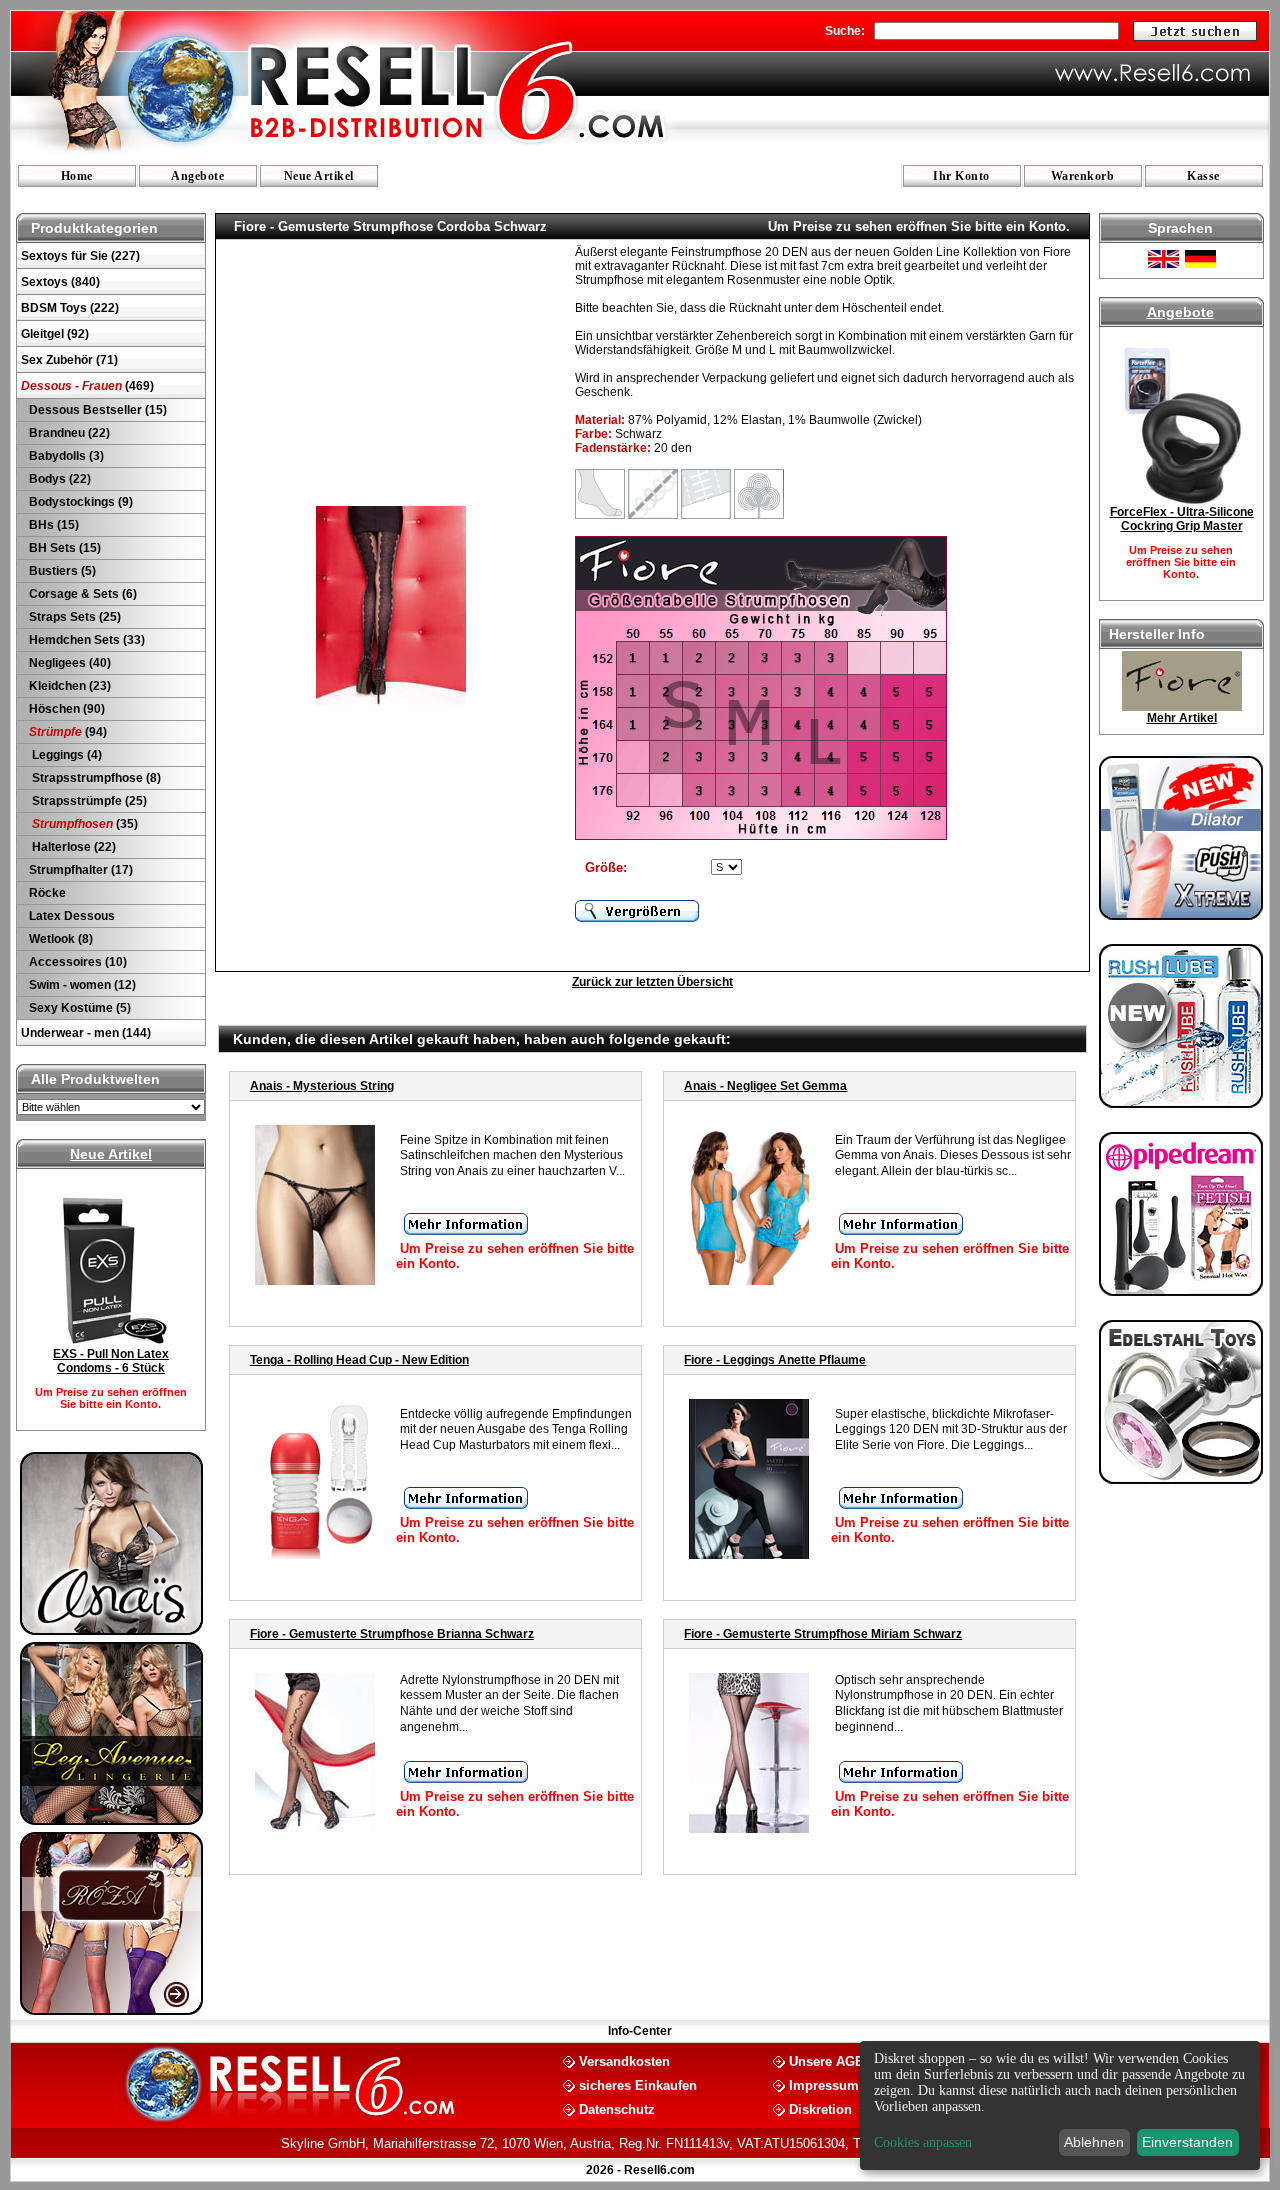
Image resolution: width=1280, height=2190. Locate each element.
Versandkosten (624, 2060)
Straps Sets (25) (73, 617)
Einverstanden (1187, 2142)
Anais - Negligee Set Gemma (765, 1086)
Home (77, 176)
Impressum (824, 2084)
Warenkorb (1083, 176)
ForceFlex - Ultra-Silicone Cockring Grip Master (1182, 519)
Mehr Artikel (1182, 718)
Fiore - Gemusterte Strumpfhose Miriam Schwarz (823, 1634)
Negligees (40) (68, 663)
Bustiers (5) (61, 571)
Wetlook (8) (59, 939)
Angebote (197, 176)
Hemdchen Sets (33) (85, 640)
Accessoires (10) (76, 962)
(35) (85, 824)
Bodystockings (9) (79, 502)
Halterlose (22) (71, 847)
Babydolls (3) (65, 456)
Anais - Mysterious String (322, 1086)
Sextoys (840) (60, 282)
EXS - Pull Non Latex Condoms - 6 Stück (111, 1361)
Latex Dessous (70, 916)
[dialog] (1060, 2105)
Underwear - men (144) (86, 1033)
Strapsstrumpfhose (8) (93, 778)
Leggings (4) (64, 755)
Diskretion (820, 2108)
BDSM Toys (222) (70, 308)
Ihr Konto (961, 176)
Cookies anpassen (923, 2142)
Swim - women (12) (81, 985)
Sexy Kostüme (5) (78, 1008)
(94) (68, 732)
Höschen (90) (65, 709)
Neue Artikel (319, 176)
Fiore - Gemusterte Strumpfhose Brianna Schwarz (392, 1634)
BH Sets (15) (63, 548)
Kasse (1203, 176)
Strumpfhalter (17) (79, 870)
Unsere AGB (826, 2060)
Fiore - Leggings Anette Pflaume (775, 1360)
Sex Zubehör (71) (69, 360)
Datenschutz (617, 2108)
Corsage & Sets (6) (81, 594)
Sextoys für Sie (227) (80, 256)
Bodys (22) (58, 479)
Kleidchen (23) (68, 686)
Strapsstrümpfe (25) (86, 801)
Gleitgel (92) (55, 334)
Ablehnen (1094, 2142)
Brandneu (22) (68, 433)
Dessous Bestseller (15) (96, 410)
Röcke (46, 893)
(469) (87, 386)
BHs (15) (52, 525)
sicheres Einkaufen (638, 2084)
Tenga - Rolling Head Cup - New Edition (359, 1360)
